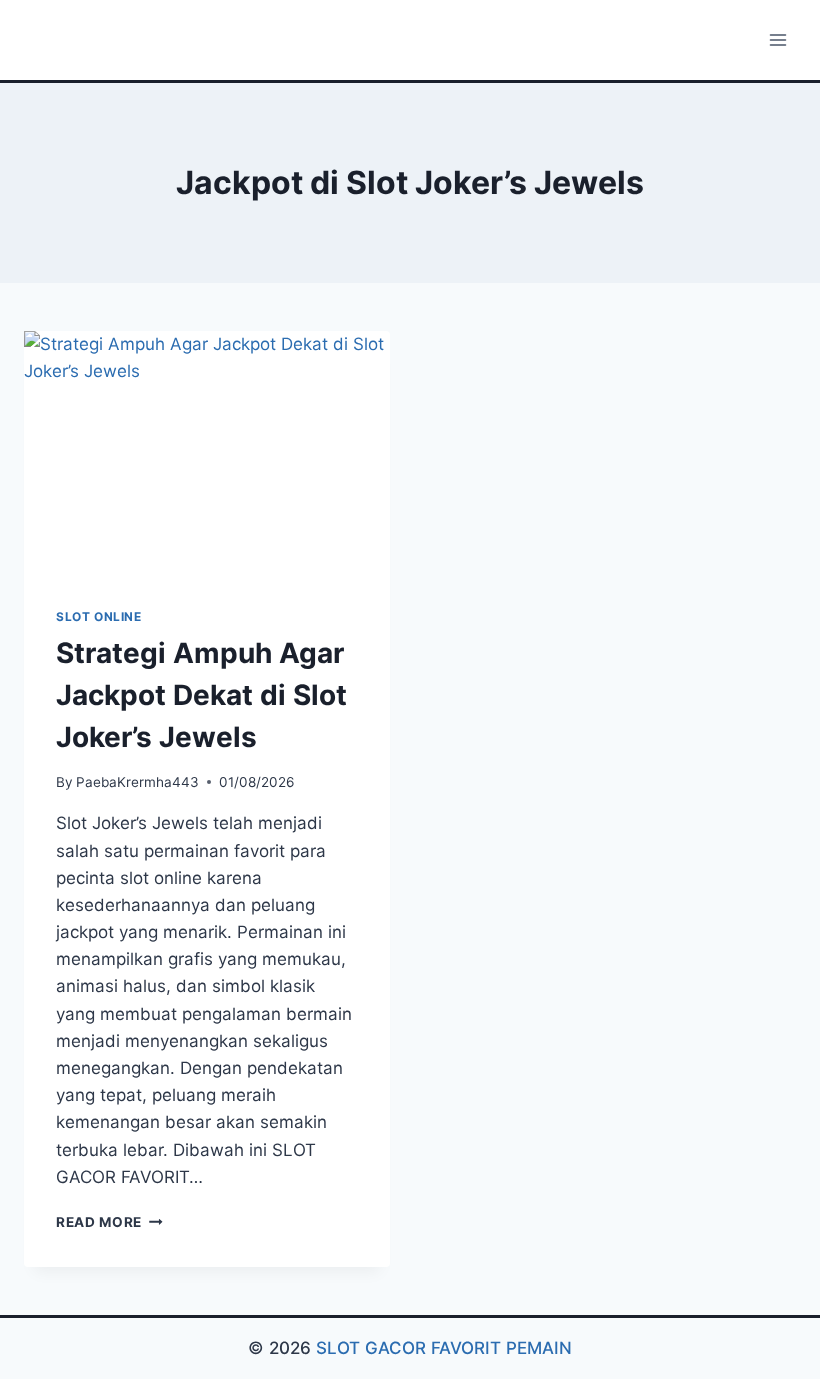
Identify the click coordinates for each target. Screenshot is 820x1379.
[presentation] (207, 453)
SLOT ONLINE (99, 616)
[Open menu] (777, 39)
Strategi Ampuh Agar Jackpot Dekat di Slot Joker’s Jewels (201, 695)
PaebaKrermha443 (137, 782)
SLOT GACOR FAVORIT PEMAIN (444, 1348)
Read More (109, 1222)
